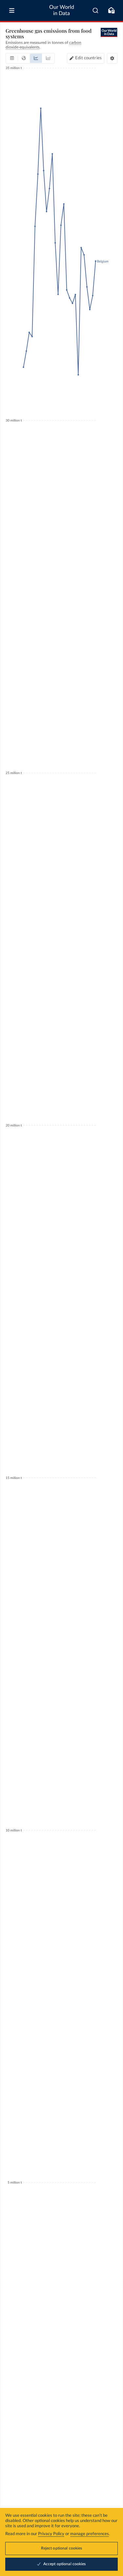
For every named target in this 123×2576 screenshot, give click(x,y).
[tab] (12, 58)
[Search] (96, 10)
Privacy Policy (51, 2534)
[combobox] (96, 10)
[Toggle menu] (12, 10)
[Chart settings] (112, 58)
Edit (88, 58)
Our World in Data (62, 10)
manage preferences (90, 2534)
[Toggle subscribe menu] (111, 10)
